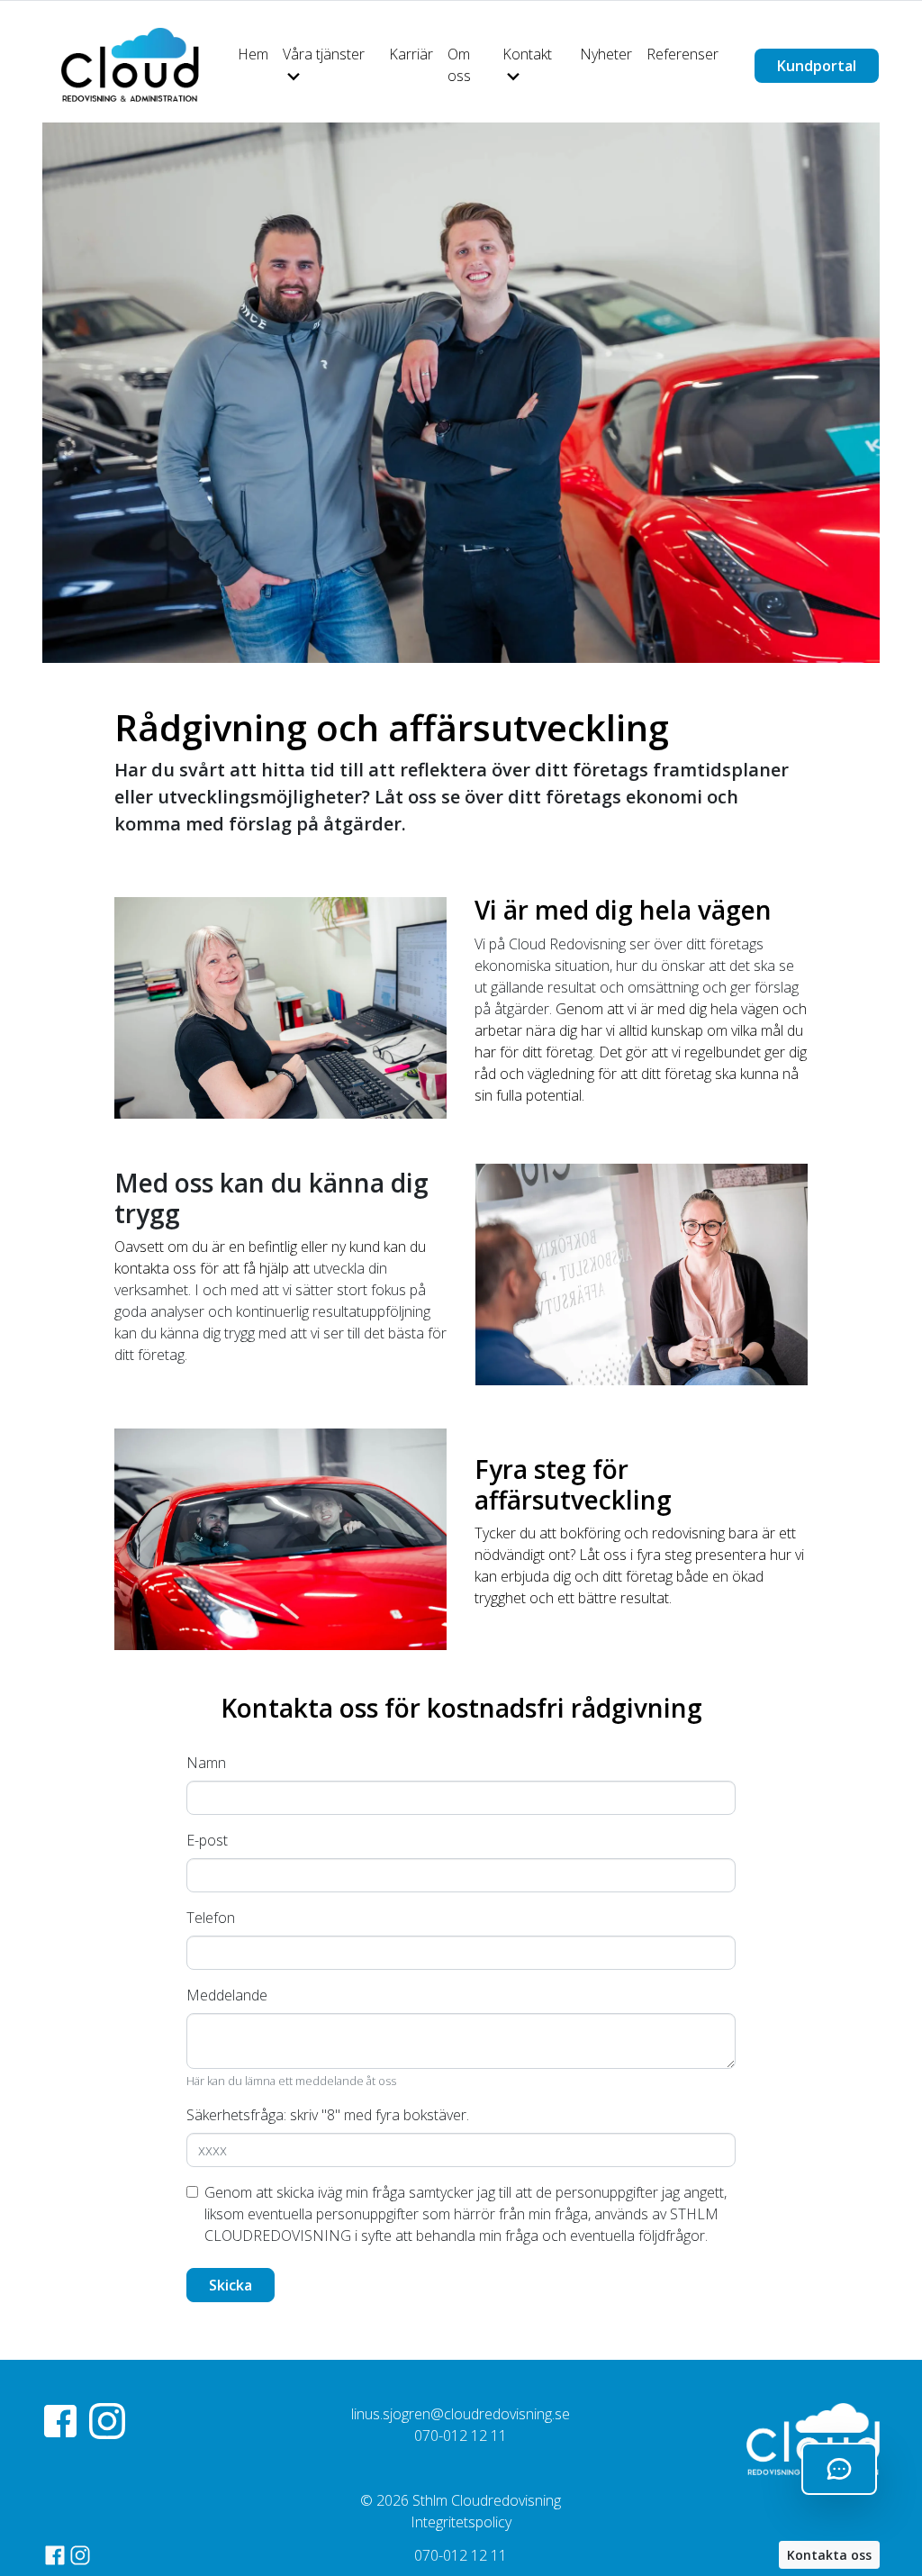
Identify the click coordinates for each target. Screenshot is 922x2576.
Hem (253, 54)
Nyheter (606, 54)
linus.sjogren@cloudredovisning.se (461, 2414)
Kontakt (527, 54)
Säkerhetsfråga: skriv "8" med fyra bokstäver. (328, 2115)
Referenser (682, 54)
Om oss (459, 65)
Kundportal (817, 66)
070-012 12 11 (461, 2555)
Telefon (211, 1918)
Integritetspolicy (461, 2522)
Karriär (411, 54)
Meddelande (227, 1995)
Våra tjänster (324, 54)
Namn (206, 1763)
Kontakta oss (829, 2555)
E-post (207, 1840)
